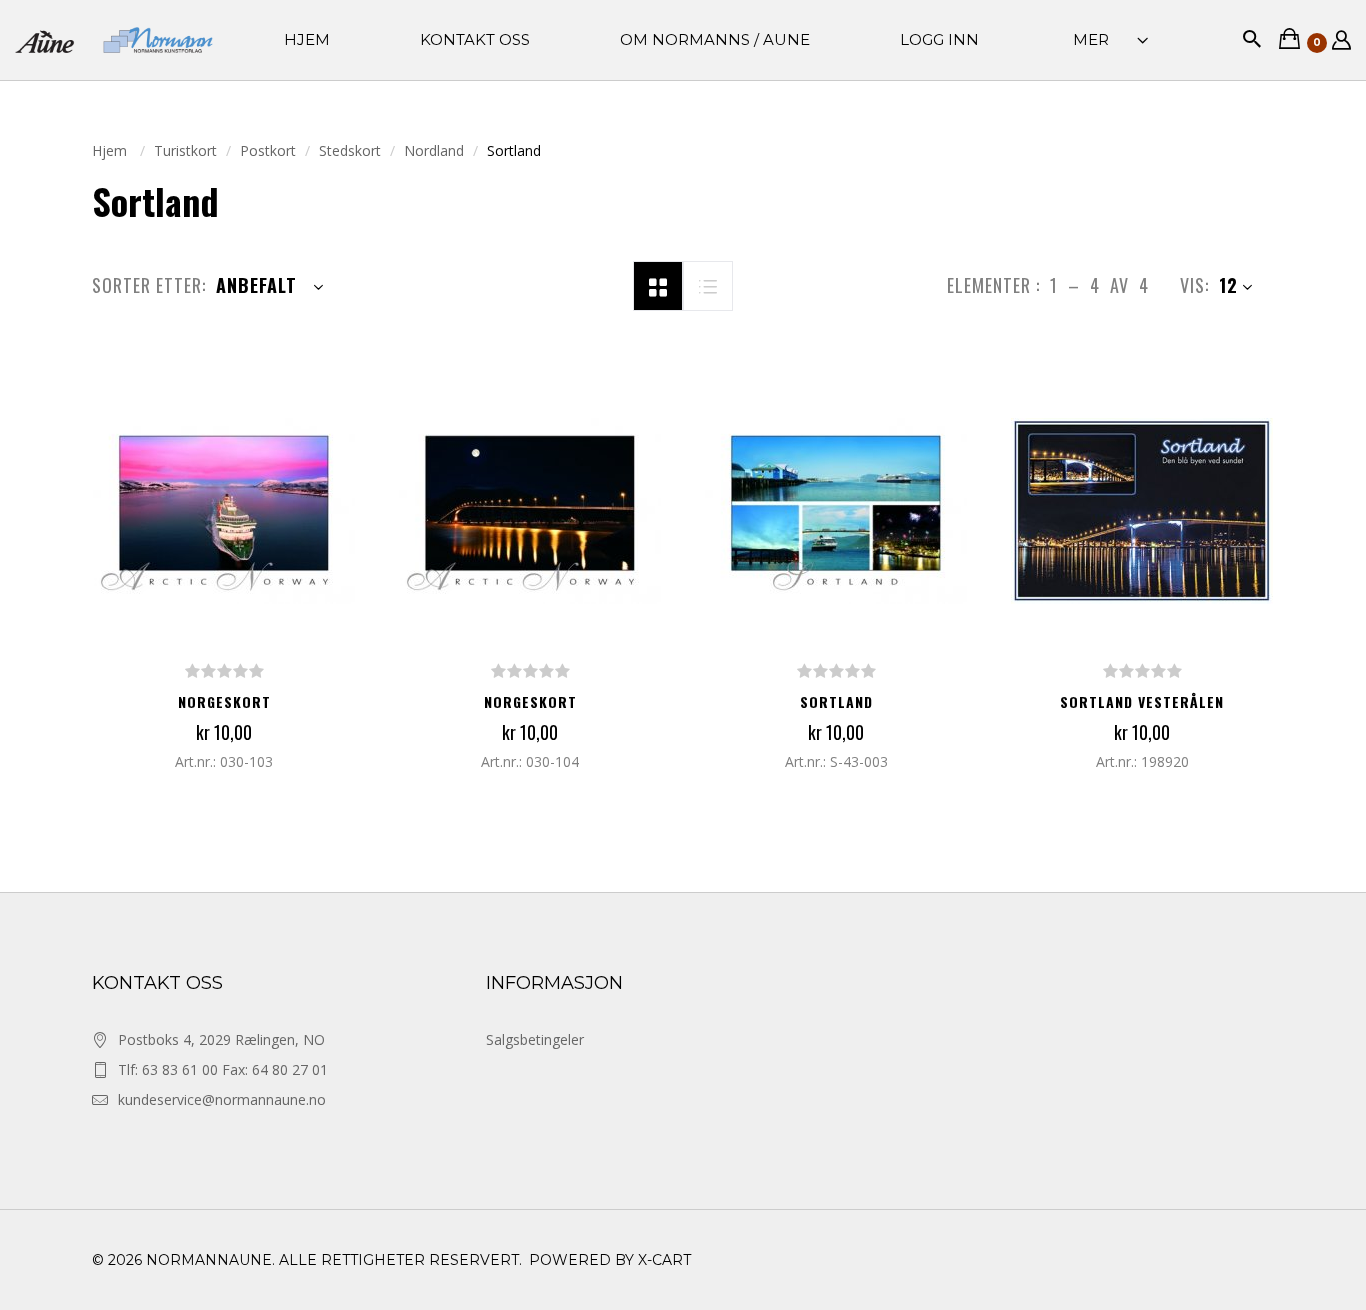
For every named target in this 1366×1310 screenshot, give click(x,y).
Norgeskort (224, 701)
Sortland (836, 701)
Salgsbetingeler (535, 1039)
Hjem (111, 150)
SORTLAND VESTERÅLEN (1142, 701)
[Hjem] (114, 40)
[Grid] (658, 284)
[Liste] (708, 284)
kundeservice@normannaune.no (222, 1099)
